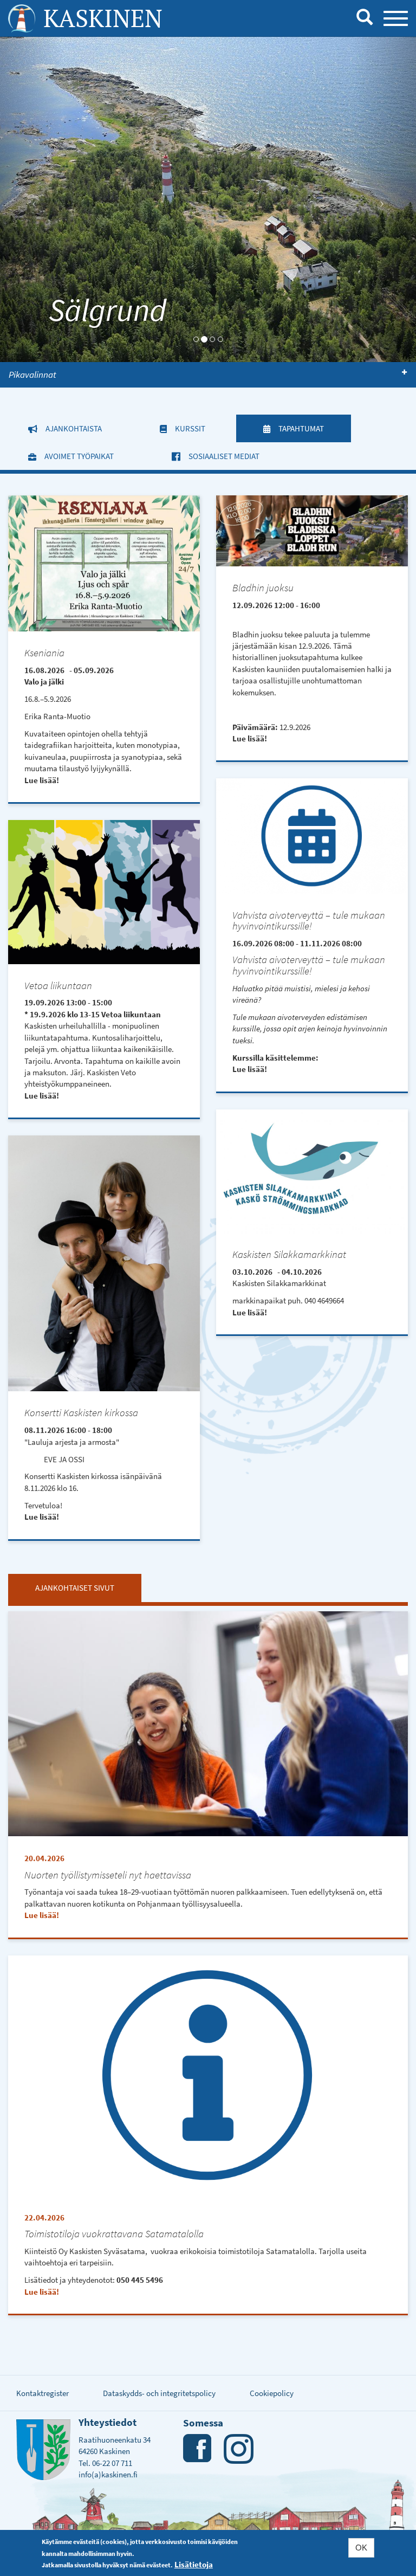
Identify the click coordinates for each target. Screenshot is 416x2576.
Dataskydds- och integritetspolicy (159, 2393)
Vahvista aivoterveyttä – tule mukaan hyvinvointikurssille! (309, 921)
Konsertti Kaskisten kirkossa (81, 1413)
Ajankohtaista (74, 428)
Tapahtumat (315, 428)
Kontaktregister (43, 2393)
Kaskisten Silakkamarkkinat (289, 1254)
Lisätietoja (194, 2564)
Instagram (239, 2449)
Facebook (198, 2449)
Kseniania (44, 653)
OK (361, 2548)
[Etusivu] (22, 18)
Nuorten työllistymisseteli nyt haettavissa (108, 1875)
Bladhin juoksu (263, 588)
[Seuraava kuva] (385, 199)
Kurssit (190, 428)
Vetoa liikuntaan (58, 986)
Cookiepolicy (272, 2393)
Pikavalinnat (32, 375)
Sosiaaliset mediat (224, 456)
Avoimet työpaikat (79, 456)
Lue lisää (40, 780)
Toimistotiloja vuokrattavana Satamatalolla (114, 2234)
